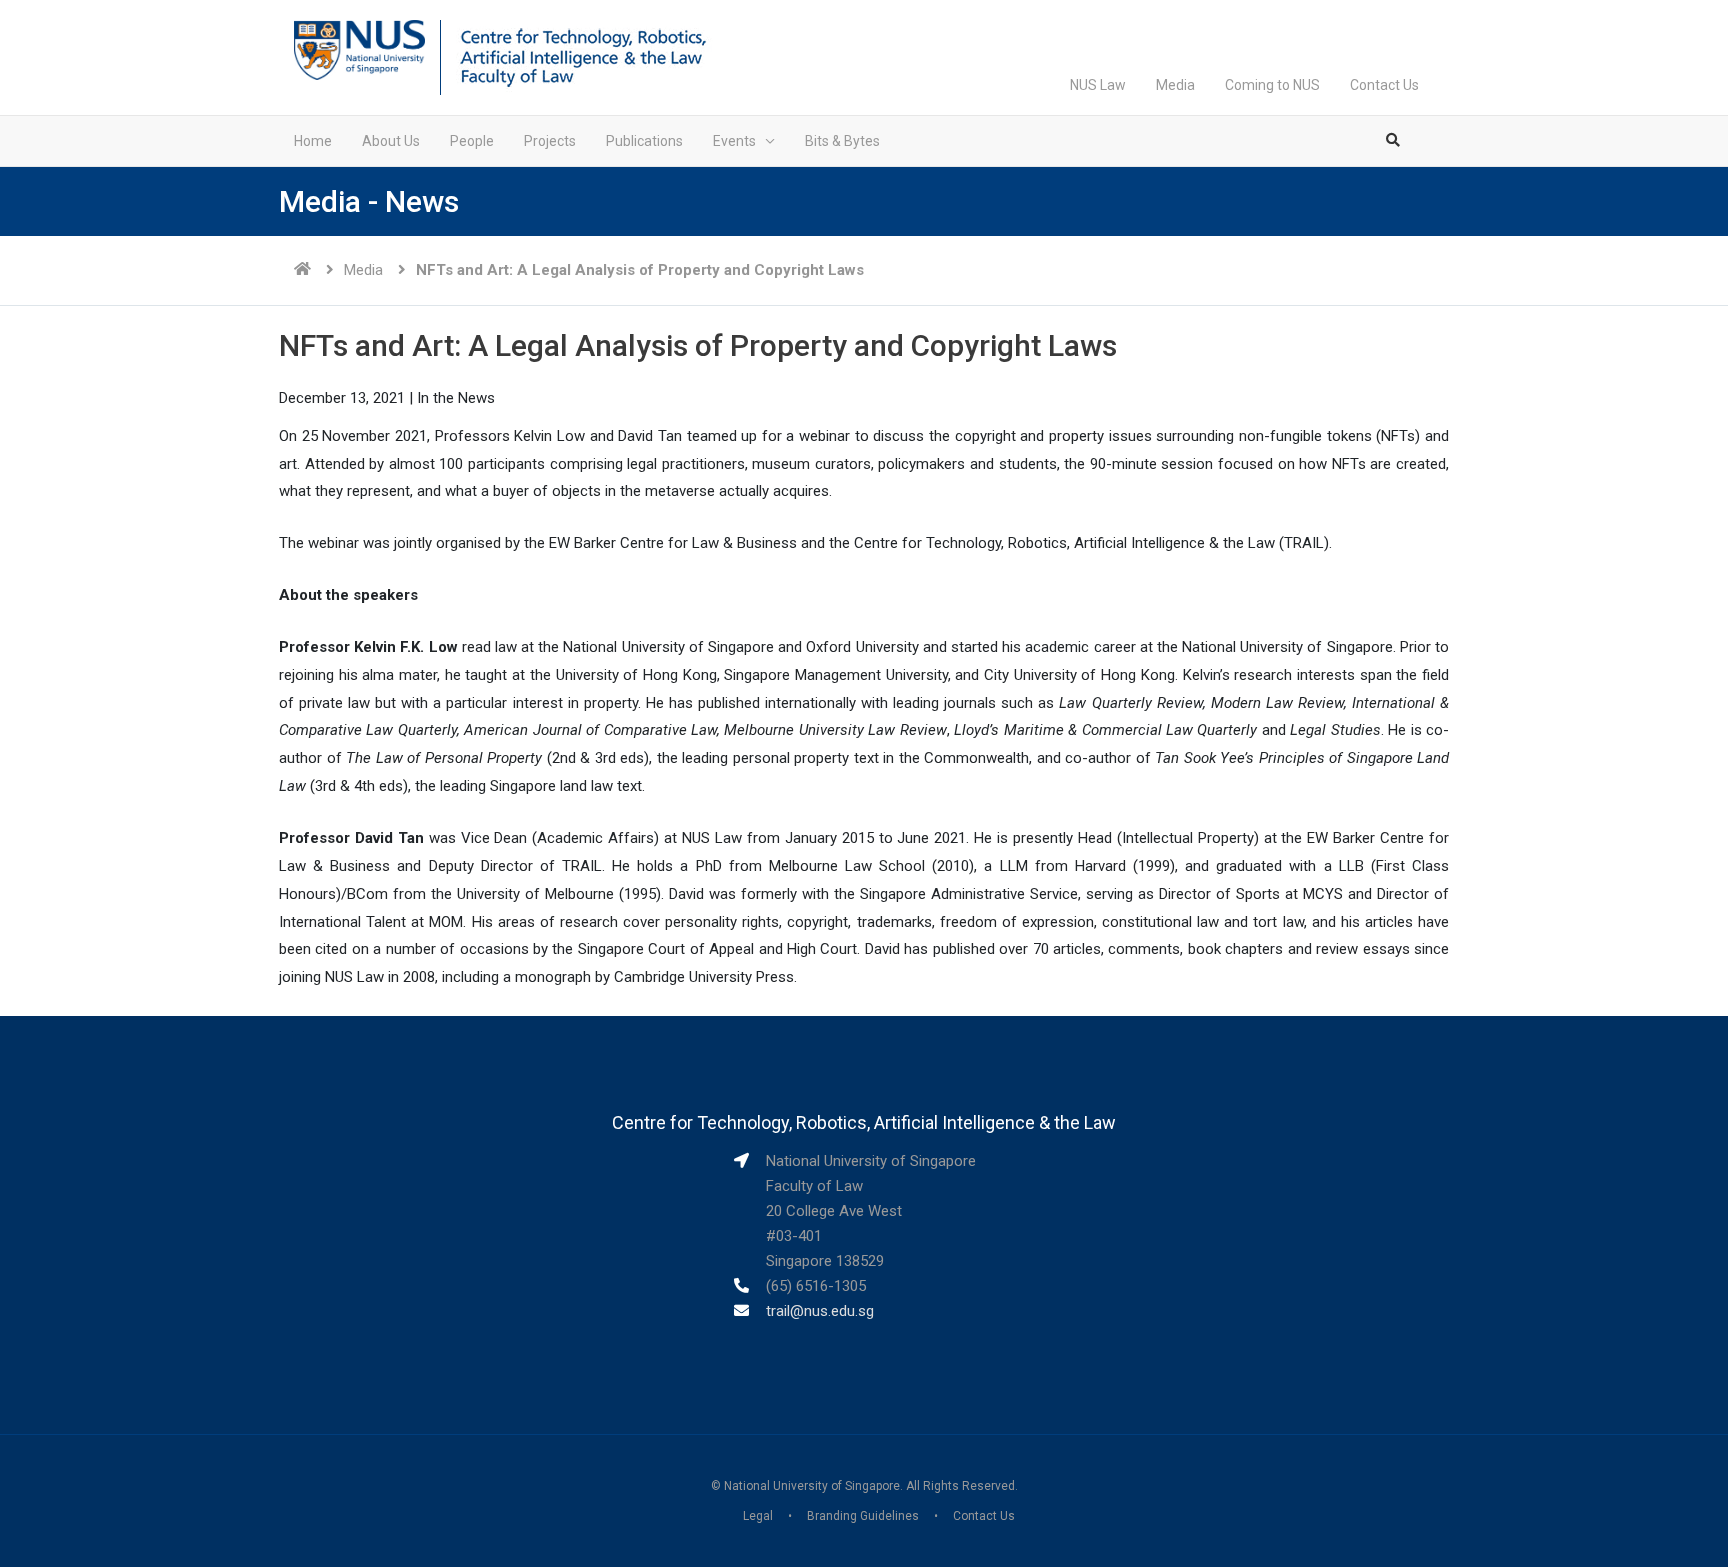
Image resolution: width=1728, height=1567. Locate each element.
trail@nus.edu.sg (820, 1311)
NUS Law (1098, 85)
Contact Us (1384, 85)
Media (1175, 85)
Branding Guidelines (863, 1516)
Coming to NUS (1272, 85)
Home (313, 141)
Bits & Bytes (842, 141)
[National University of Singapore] (359, 49)
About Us (391, 141)
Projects (550, 141)
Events (734, 141)
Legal (758, 1516)
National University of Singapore (812, 1486)
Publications (644, 141)
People (472, 141)
